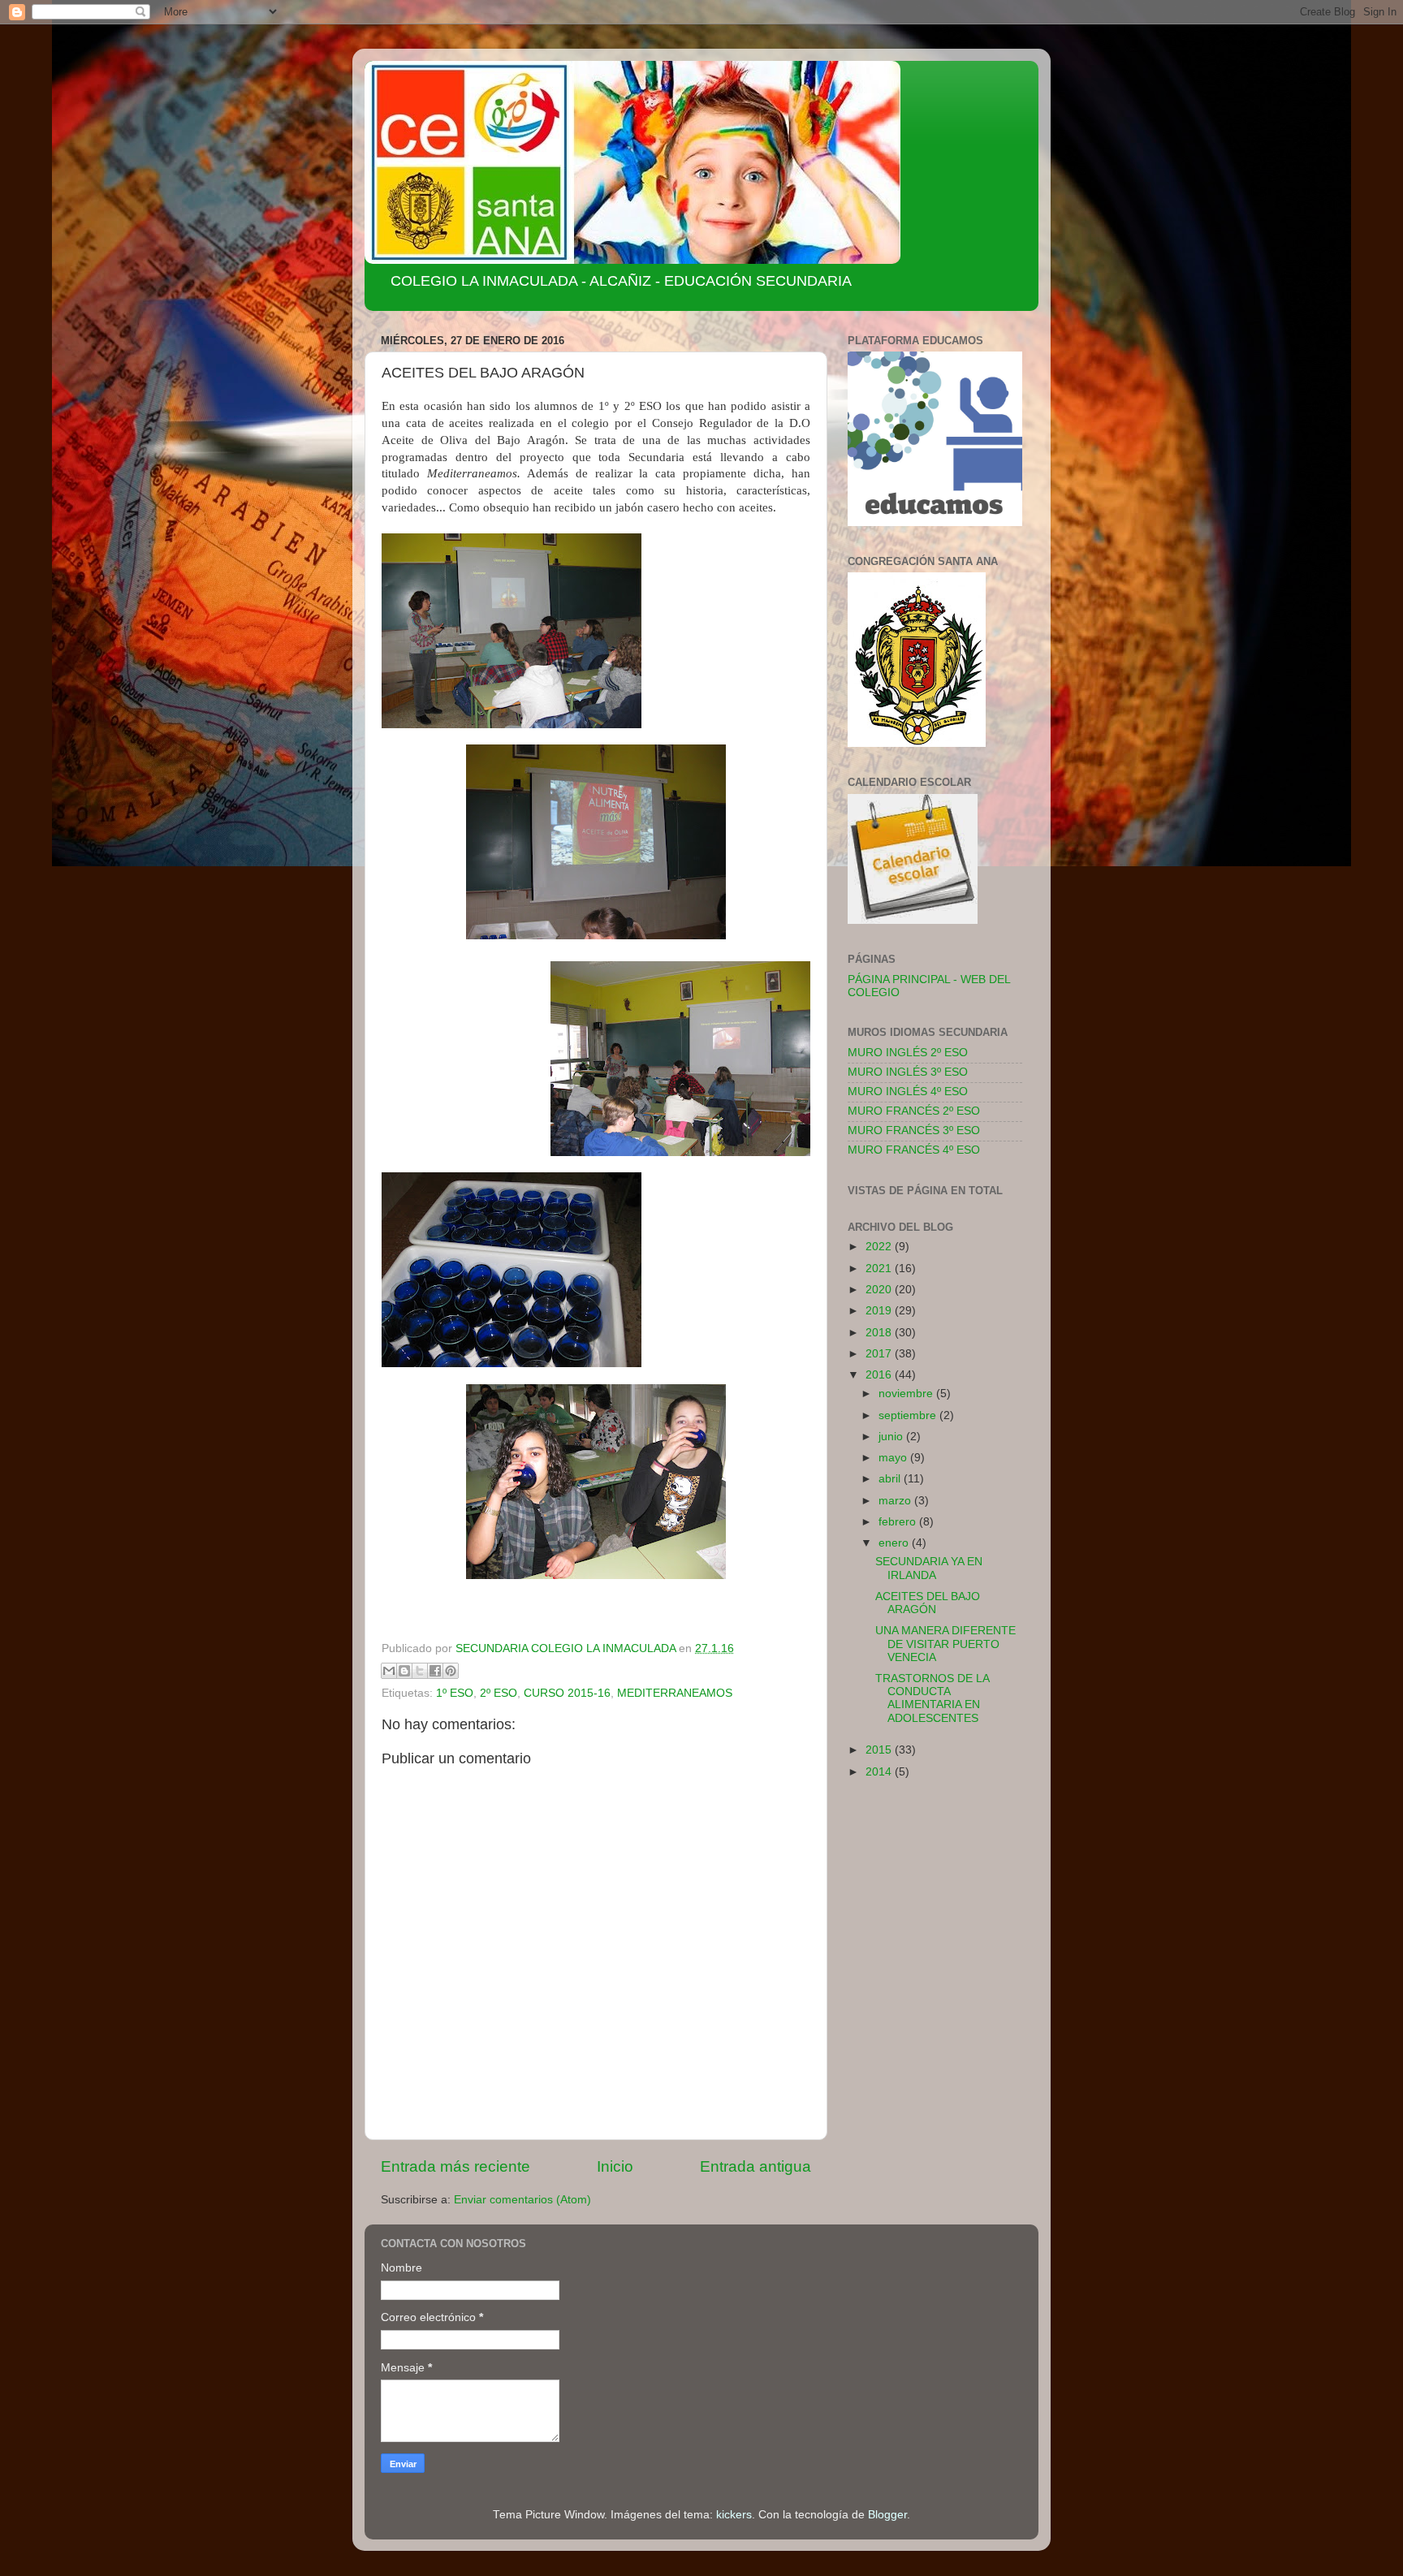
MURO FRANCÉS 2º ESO (914, 1111)
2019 (880, 1311)
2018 (880, 1333)
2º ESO (499, 1693)
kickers (734, 2515)
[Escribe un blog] (404, 1671)
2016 (880, 1375)
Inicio (615, 2166)
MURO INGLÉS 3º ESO (908, 1072)
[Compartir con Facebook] (435, 1671)
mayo (894, 1458)
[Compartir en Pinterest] (451, 1671)
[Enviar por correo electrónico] (389, 1671)
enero (895, 1543)
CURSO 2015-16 (567, 1693)
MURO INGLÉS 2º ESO (908, 1053)
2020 (880, 1290)
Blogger (887, 2515)
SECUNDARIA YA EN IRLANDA (929, 1568)
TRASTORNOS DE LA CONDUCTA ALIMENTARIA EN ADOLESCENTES (932, 1698)
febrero (899, 1522)
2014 (880, 1772)
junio (892, 1437)
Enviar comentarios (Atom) (522, 2200)
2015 (880, 1750)
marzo (896, 1501)
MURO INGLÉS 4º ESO (908, 1092)
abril (891, 1479)
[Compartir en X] (420, 1671)
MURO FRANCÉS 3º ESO (914, 1131)
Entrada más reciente (455, 2166)
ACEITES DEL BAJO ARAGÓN (928, 1603)
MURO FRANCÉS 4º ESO (914, 1150)
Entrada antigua (755, 2166)
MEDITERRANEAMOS (675, 1693)
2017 (880, 1354)
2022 (880, 1247)
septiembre (909, 1415)
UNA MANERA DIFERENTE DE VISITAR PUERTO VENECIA (945, 1644)
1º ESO (455, 1693)
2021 (880, 1269)
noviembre (907, 1394)
